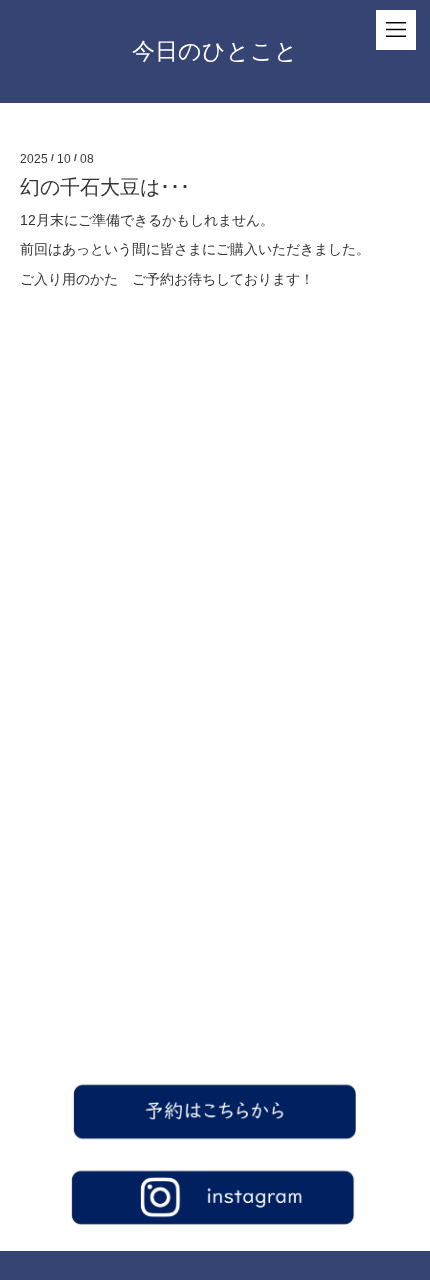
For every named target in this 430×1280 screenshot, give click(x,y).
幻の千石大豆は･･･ (105, 187)
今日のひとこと (215, 51)
